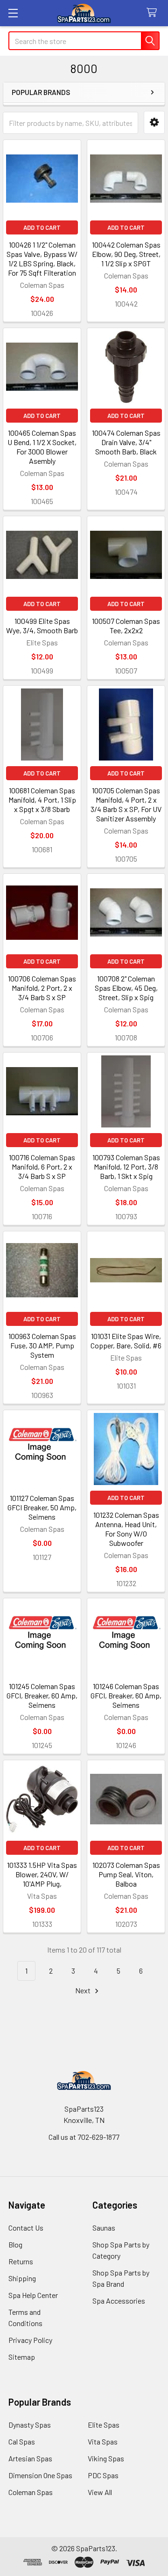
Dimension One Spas (40, 2475)
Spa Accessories (119, 2301)
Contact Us (26, 2228)
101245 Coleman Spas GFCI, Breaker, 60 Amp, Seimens (42, 1695)
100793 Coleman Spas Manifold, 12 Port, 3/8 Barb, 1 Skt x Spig (126, 1167)
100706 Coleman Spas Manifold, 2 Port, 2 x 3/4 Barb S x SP (42, 988)
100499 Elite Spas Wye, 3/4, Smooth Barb (42, 626)
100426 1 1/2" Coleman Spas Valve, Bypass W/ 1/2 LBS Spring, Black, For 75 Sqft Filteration (42, 259)
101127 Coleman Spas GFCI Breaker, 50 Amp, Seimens (42, 1507)
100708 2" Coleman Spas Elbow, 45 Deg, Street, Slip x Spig (126, 988)
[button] (154, 122)
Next (84, 1990)
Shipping (22, 2278)
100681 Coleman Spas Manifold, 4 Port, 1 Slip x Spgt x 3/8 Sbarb (42, 800)
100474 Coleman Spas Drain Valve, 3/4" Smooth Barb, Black (126, 442)
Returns (21, 2261)
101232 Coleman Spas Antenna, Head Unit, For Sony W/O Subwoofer (126, 1529)
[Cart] (154, 13)
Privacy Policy (30, 2340)
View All (100, 2492)
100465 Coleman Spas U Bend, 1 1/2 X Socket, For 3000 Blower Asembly (42, 447)
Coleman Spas (31, 2492)
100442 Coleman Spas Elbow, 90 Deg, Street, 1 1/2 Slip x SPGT (126, 254)
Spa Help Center (33, 2295)
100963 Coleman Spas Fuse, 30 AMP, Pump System (42, 1345)
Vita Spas (103, 2441)
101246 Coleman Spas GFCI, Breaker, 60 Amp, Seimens (126, 1695)
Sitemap (22, 2357)
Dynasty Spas (30, 2425)
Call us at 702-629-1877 (84, 2137)
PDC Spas (103, 2475)
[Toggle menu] (13, 13)
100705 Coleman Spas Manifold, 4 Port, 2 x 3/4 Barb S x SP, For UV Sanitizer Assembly (126, 804)
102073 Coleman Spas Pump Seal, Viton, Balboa (126, 1874)
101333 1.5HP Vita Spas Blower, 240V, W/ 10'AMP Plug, (42, 1874)
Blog (15, 2244)
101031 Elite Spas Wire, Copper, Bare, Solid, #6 (126, 1341)
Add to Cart (42, 227)
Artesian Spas (30, 2458)
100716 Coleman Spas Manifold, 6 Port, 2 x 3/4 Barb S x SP (42, 1167)
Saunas (104, 2228)
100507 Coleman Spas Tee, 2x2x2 (126, 626)
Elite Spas (104, 2425)
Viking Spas (106, 2458)
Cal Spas (22, 2441)
